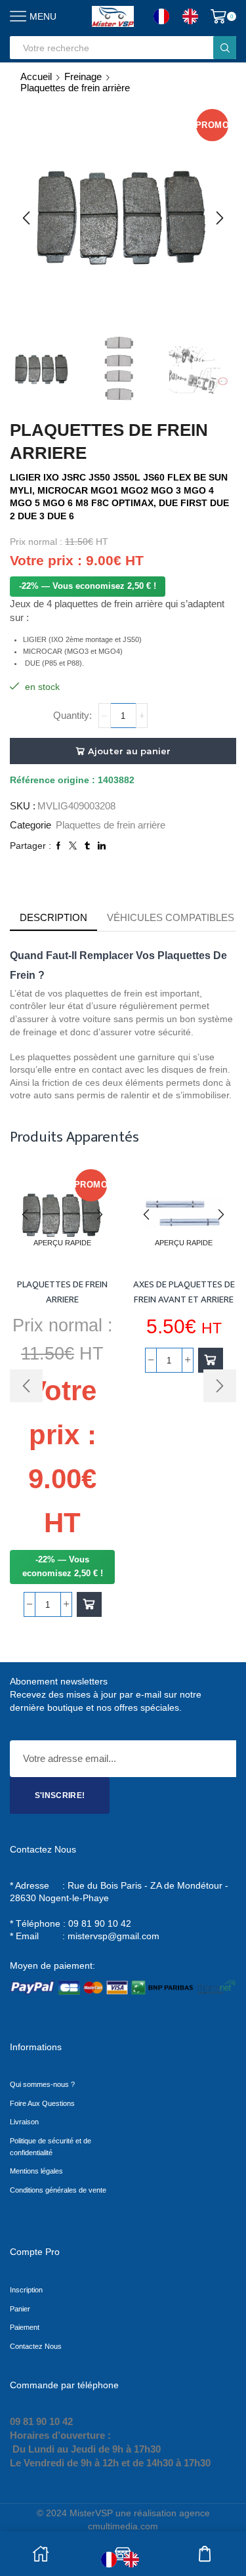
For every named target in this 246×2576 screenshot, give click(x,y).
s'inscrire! (60, 1795)
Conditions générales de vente (58, 2190)
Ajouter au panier (129, 751)
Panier (20, 2309)
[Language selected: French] (182, 16)
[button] (26, 218)
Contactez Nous (36, 2346)
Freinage (83, 76)
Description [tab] (53, 917)
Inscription (26, 2290)
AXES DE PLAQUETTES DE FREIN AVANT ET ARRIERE (184, 1292)
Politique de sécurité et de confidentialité (51, 2147)
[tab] (53, 917)
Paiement (25, 2327)
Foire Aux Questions (42, 2103)
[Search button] (225, 48)
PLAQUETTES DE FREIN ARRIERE (62, 1292)
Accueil (36, 76)
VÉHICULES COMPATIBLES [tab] (171, 917)
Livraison (24, 2122)
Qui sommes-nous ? (42, 2084)
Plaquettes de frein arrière (75, 88)
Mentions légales (36, 2171)
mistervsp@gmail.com (113, 1936)
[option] (194, 16)
